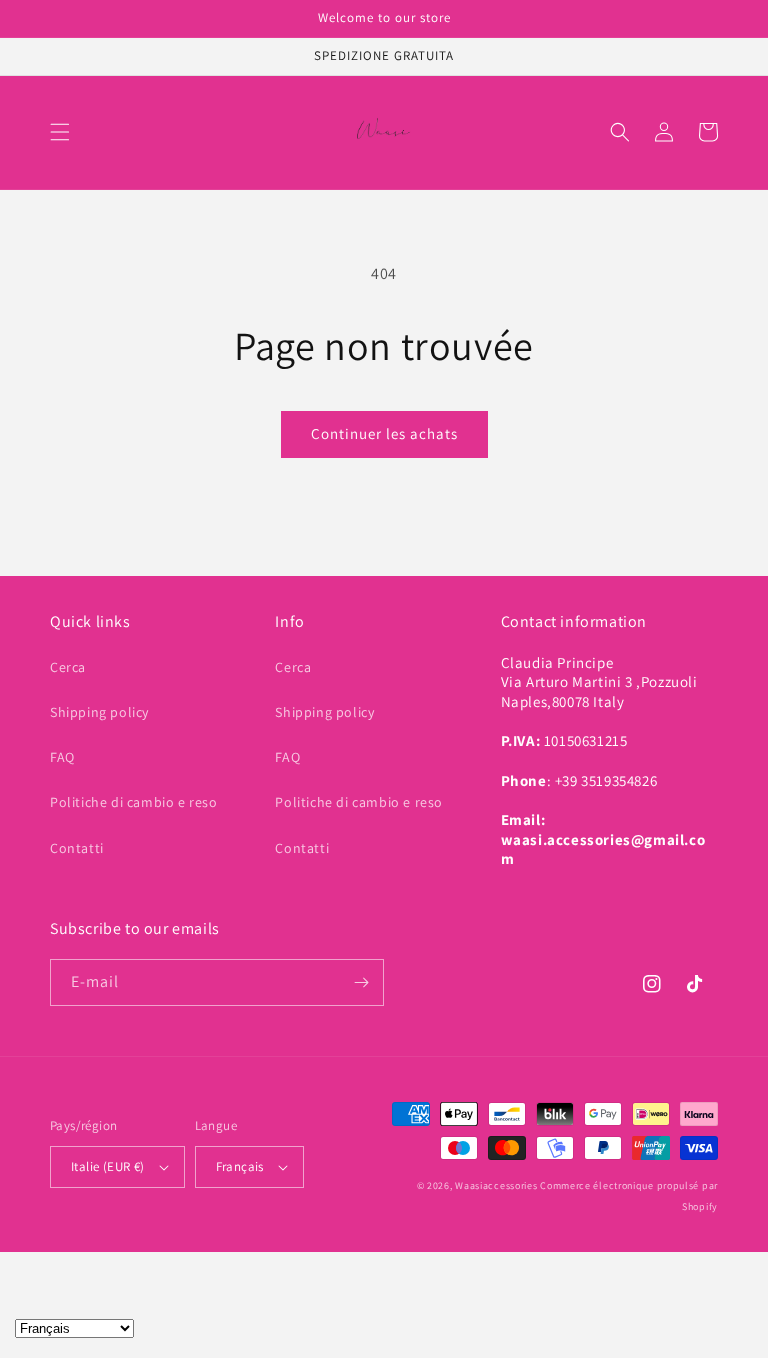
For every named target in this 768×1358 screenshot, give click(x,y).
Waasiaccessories (496, 1185)
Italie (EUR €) (108, 1166)
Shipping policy (99, 712)
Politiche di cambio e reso (134, 802)
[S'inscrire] (361, 982)
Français (240, 1166)
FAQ (62, 757)
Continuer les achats (384, 433)
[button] (60, 132)
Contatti (77, 848)
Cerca (68, 667)
